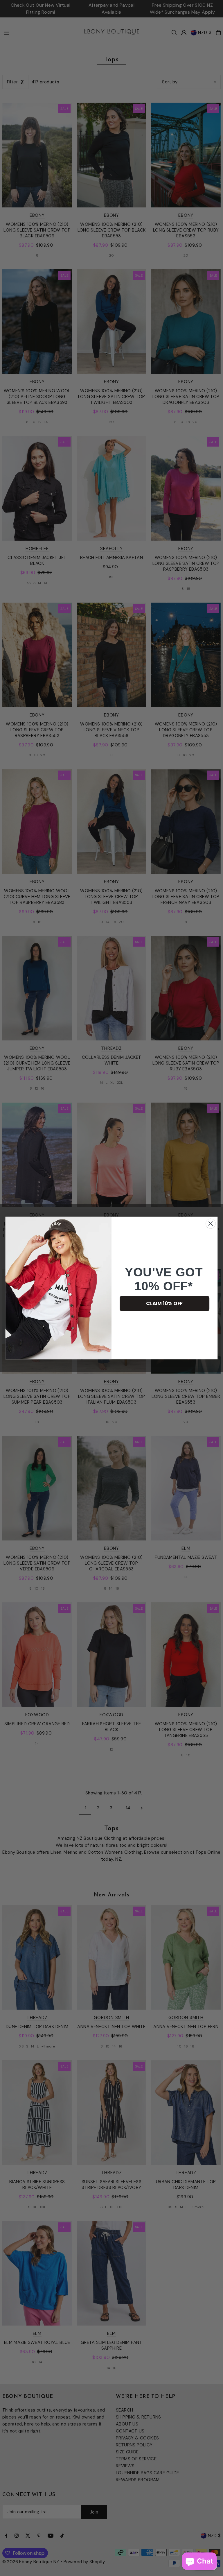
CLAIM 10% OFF (164, 1303)
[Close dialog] (211, 1224)
